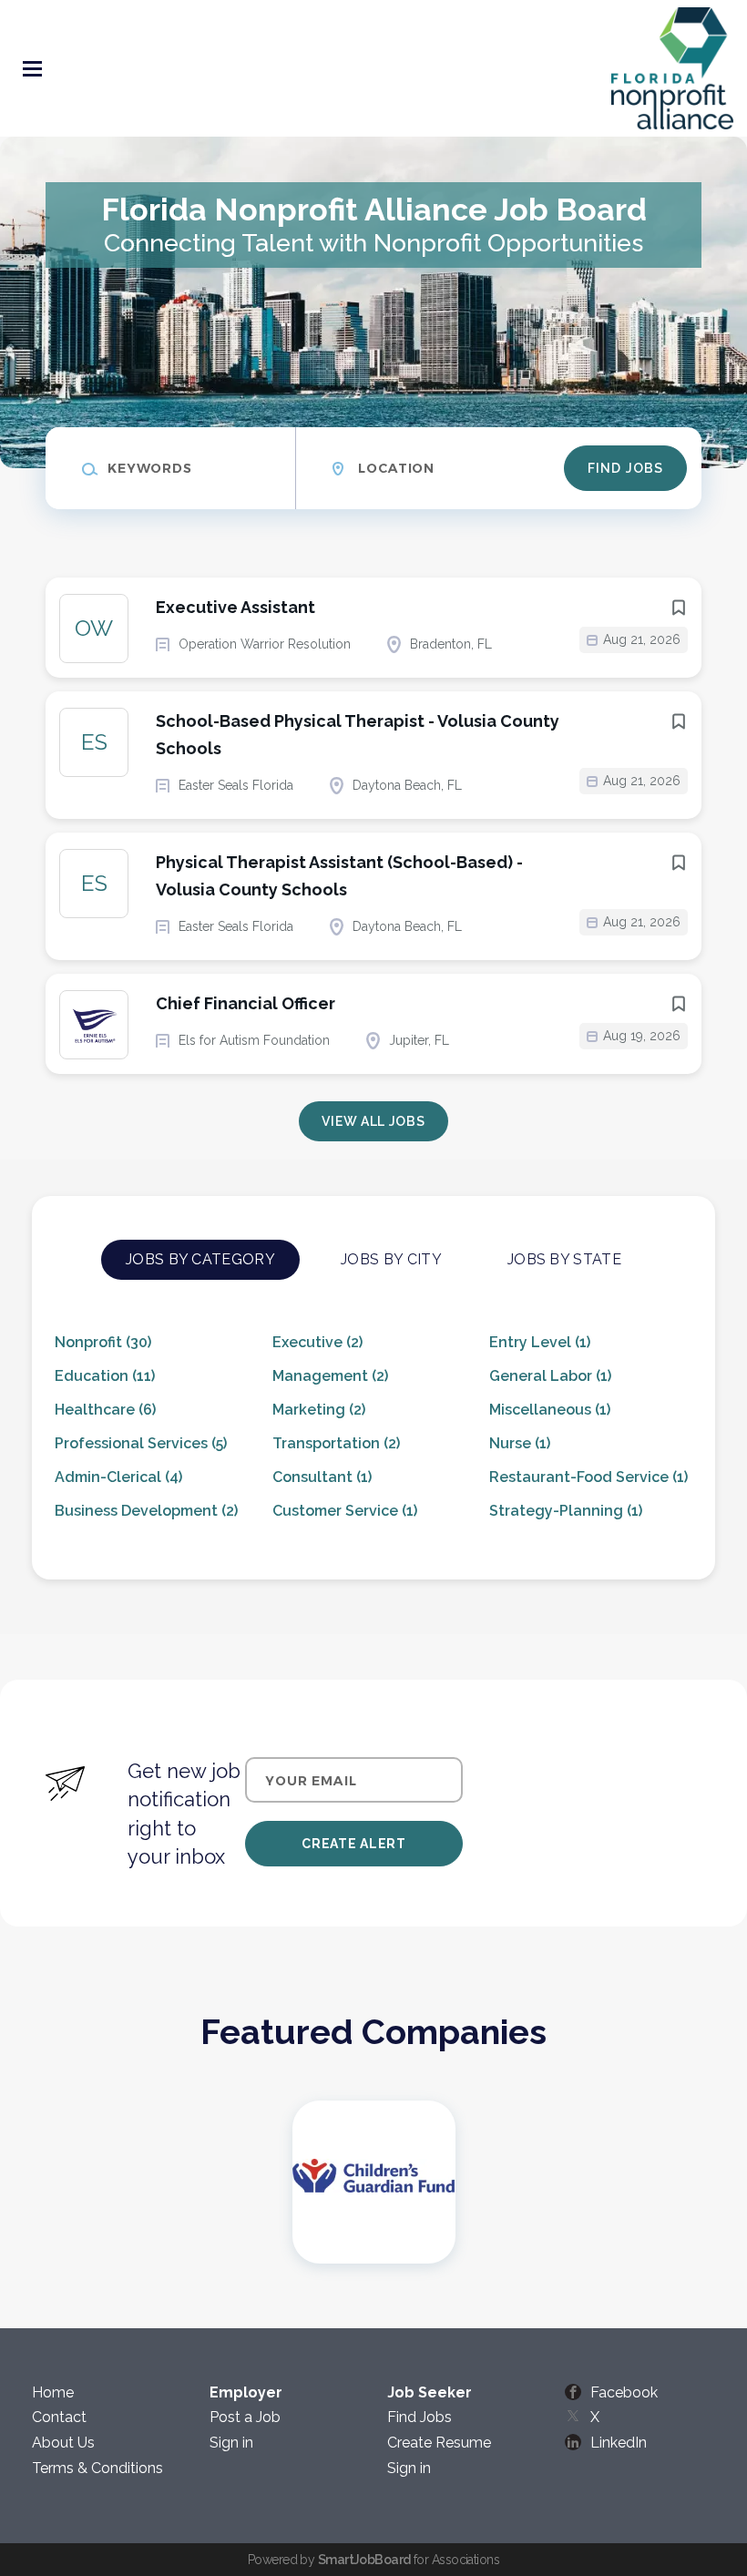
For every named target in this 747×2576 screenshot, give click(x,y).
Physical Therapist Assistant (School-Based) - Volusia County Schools (339, 876)
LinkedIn (619, 2443)
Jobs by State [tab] (564, 1259)
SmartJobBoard (364, 2560)
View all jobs (373, 1121)
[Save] (679, 608)
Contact (59, 2417)
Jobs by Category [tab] (200, 1259)
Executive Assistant (235, 607)
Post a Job (245, 2417)
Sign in (231, 2443)
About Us (63, 2443)
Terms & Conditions (97, 2468)
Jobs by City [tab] (391, 1259)
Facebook (624, 2392)
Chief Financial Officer (246, 1003)
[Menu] (32, 69)
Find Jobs (625, 468)
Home (53, 2392)
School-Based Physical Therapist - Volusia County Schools (358, 735)
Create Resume (439, 2443)
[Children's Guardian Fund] (374, 2182)
